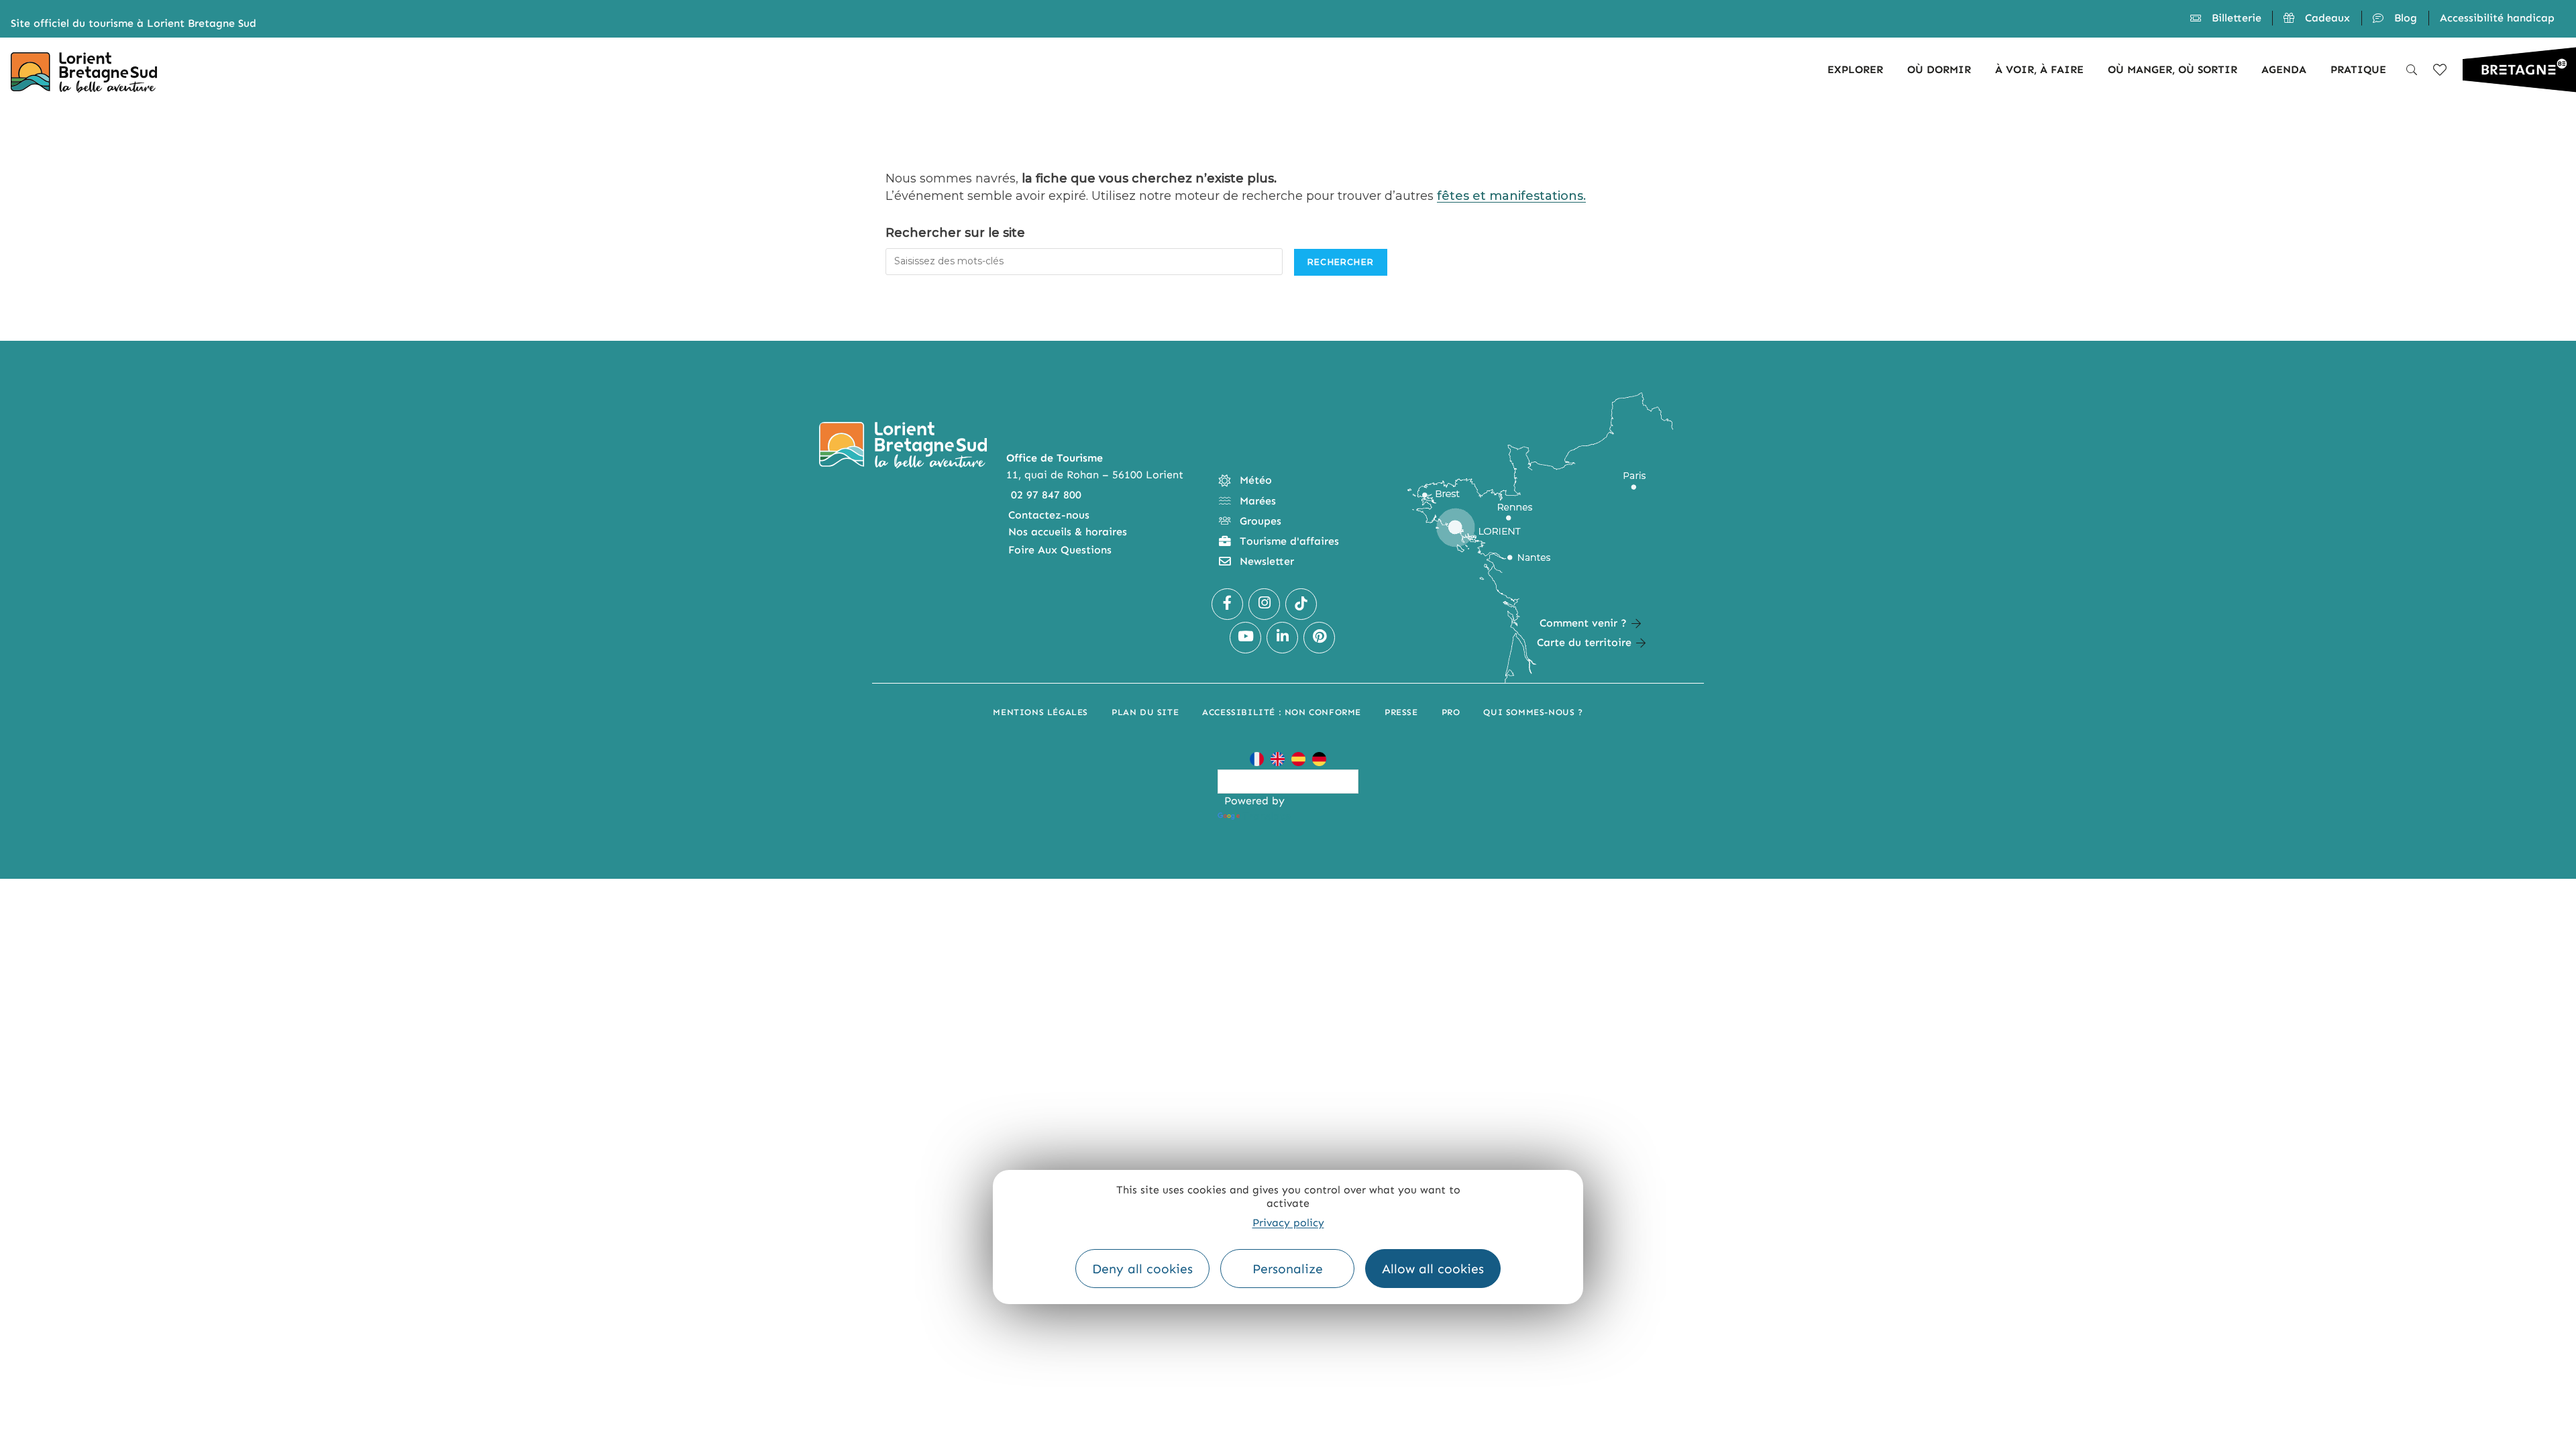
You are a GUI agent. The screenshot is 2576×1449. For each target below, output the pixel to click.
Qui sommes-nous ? (1533, 712)
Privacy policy (1288, 1223)
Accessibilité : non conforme (1282, 712)
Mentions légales (1040, 712)
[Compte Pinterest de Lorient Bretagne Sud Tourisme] (1319, 638)
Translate (1267, 816)
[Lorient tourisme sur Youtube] (1245, 638)
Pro (1451, 712)
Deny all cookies (1142, 1269)
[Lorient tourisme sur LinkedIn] (1282, 638)
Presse (1401, 712)
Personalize (1288, 1269)
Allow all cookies (1433, 1269)
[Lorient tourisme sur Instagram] (1264, 604)
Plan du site (1145, 712)
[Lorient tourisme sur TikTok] (1301, 604)
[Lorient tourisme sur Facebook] (1227, 604)
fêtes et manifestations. (1511, 196)
